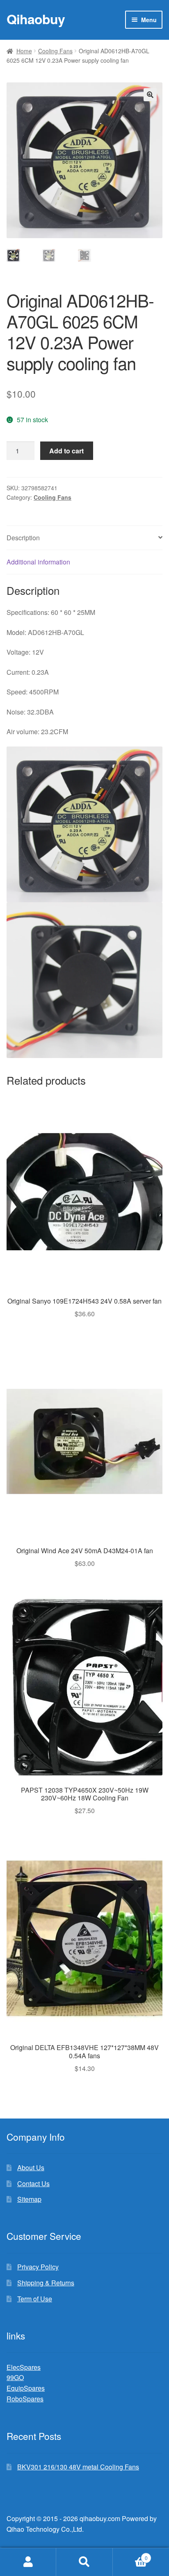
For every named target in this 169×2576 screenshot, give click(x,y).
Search (84, 2562)
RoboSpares (25, 2399)
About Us (31, 2168)
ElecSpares (24, 2367)
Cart (130, 2555)
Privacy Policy (38, 2267)
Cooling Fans (55, 51)
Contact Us (33, 2183)
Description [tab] (23, 538)
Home (24, 51)
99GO (15, 2377)
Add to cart (66, 451)
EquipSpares (26, 2388)
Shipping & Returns (46, 2283)
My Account (28, 2562)
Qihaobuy (36, 19)
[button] (150, 95)
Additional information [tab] (38, 562)
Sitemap (29, 2199)
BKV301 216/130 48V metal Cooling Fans (78, 2467)
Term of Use (35, 2299)
